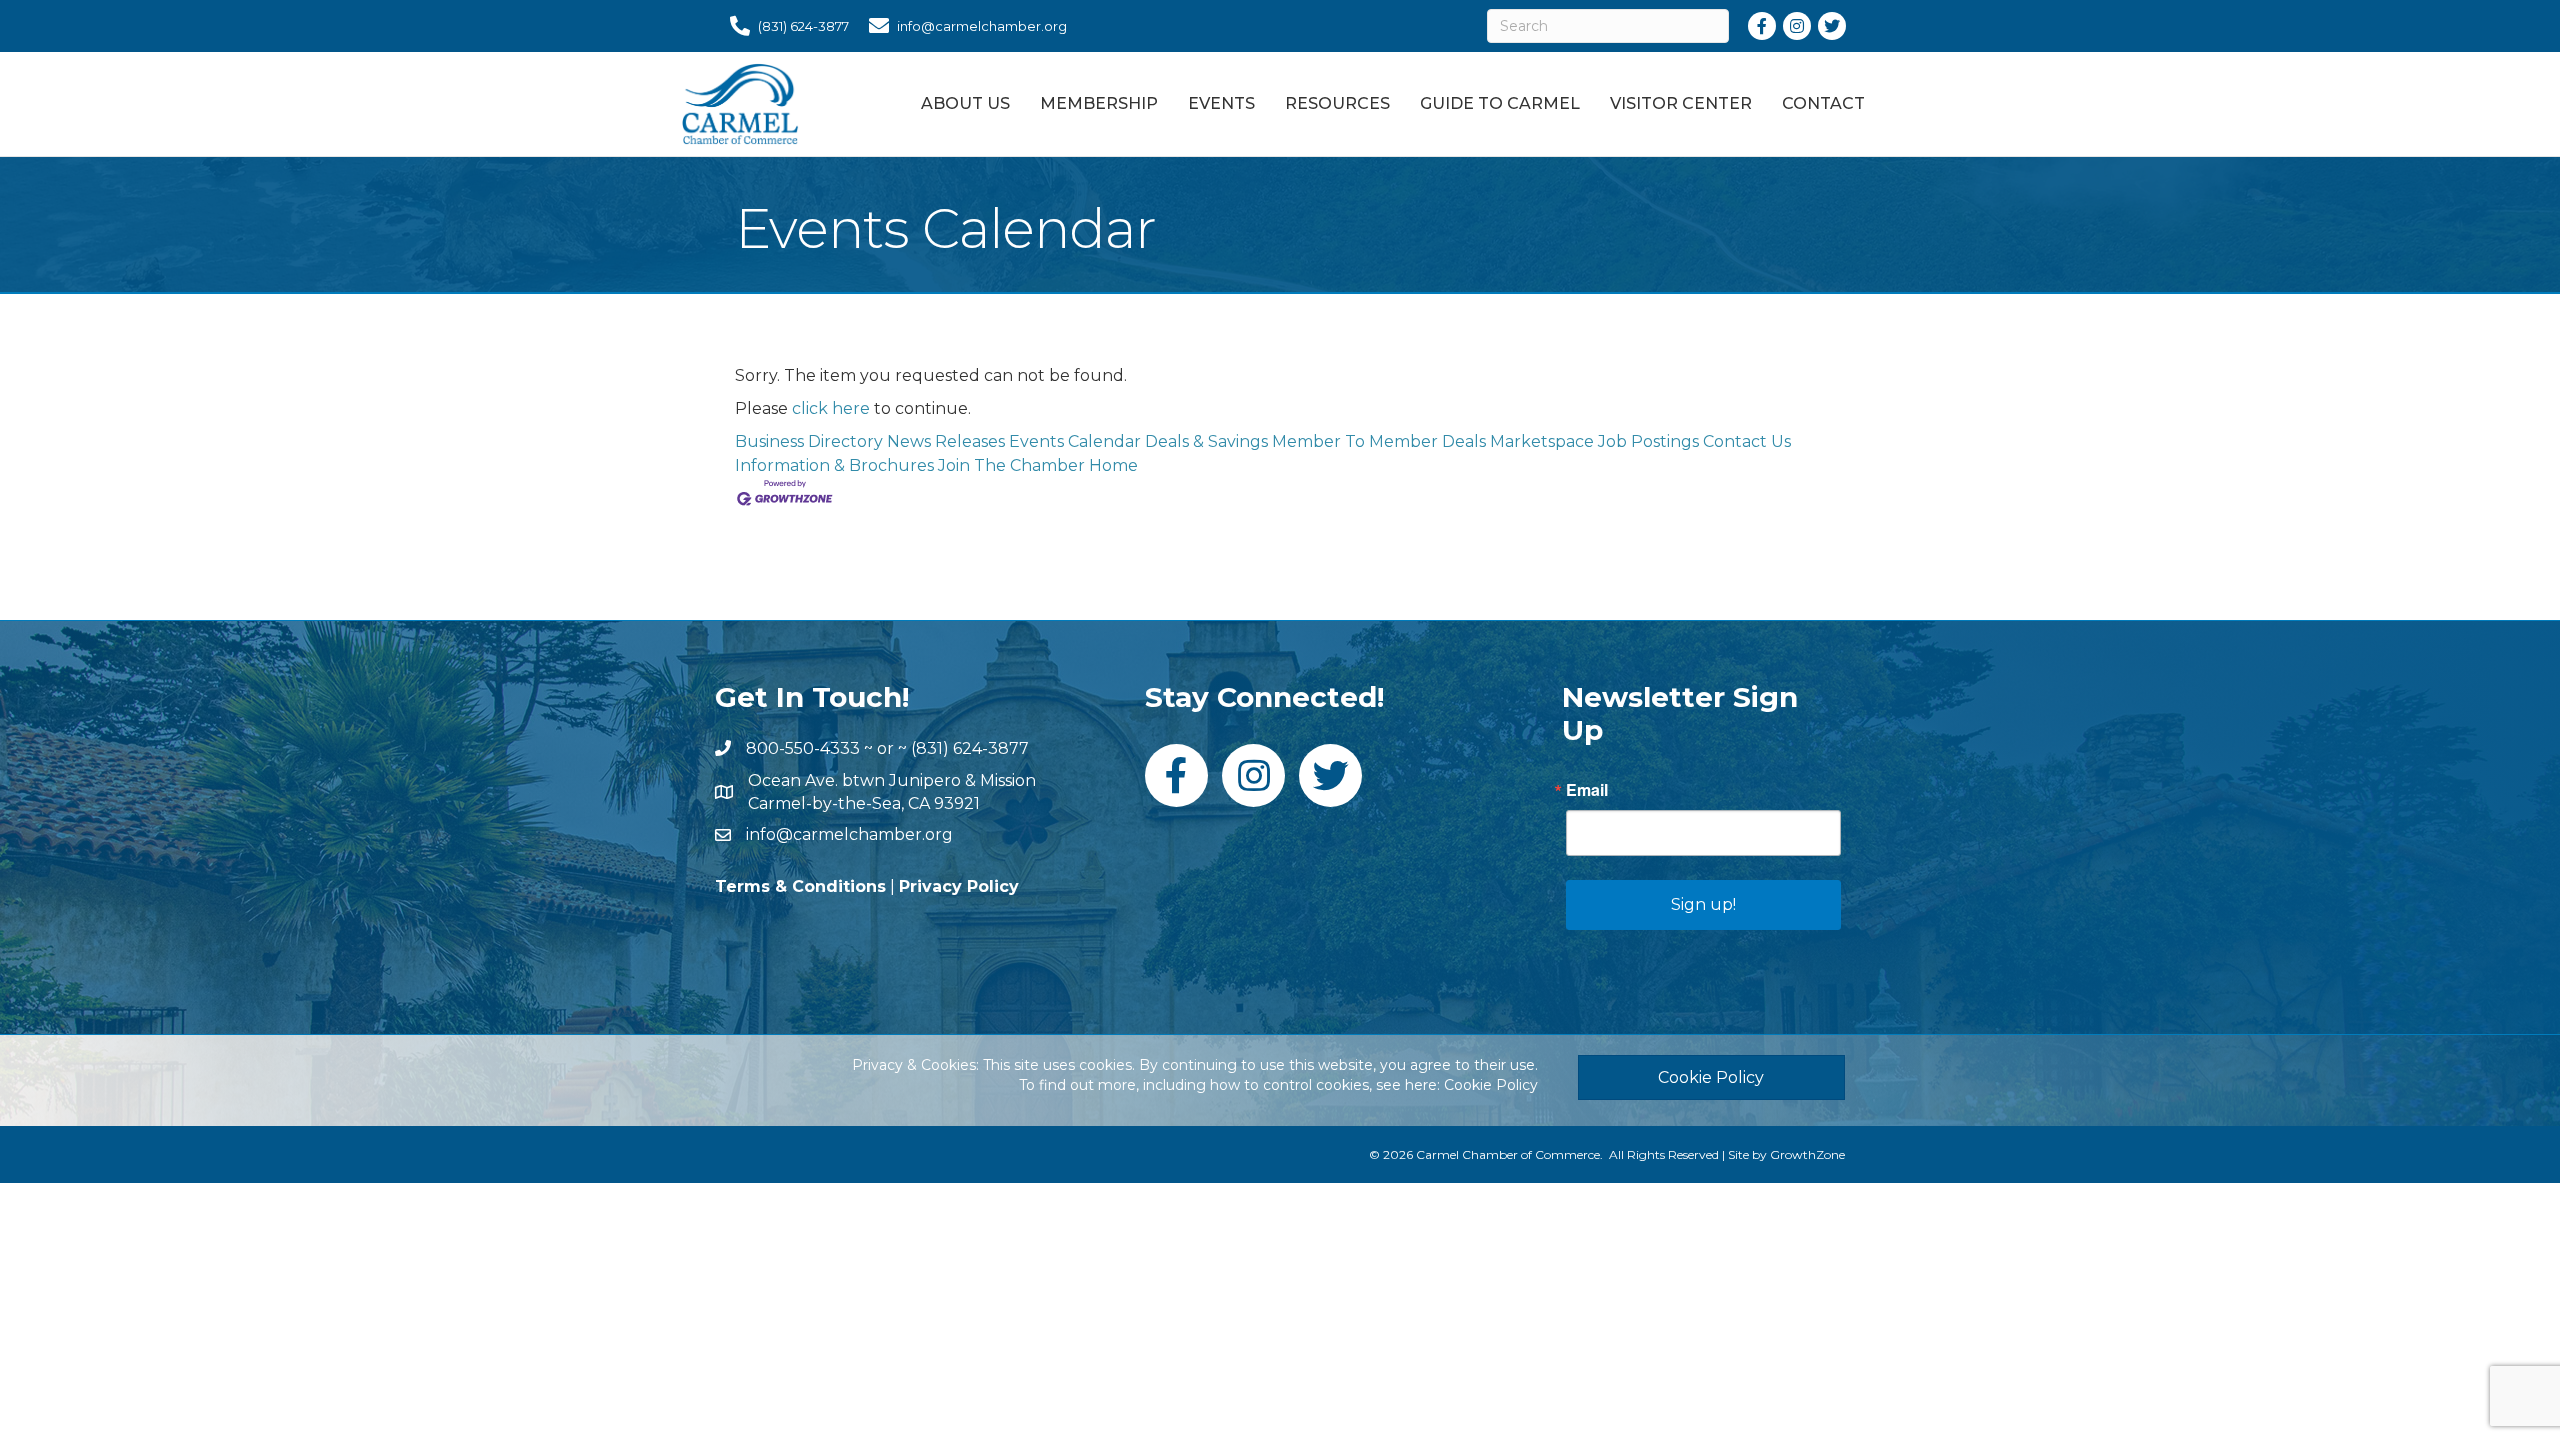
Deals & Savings (1206, 441)
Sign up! (1703, 904)
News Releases (946, 441)
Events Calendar (1075, 441)
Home (1113, 465)
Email (1587, 790)
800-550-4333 (803, 748)
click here (831, 408)
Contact (1823, 103)
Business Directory (809, 441)
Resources (1337, 103)
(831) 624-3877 (970, 748)
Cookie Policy (1491, 1085)
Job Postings (1648, 441)
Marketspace (1542, 441)
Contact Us (1747, 441)
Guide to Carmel (1500, 103)
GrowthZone (1807, 1154)
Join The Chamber (1011, 465)
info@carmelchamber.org (849, 834)
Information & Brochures (834, 465)
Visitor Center (1681, 103)
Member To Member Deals (1379, 441)
